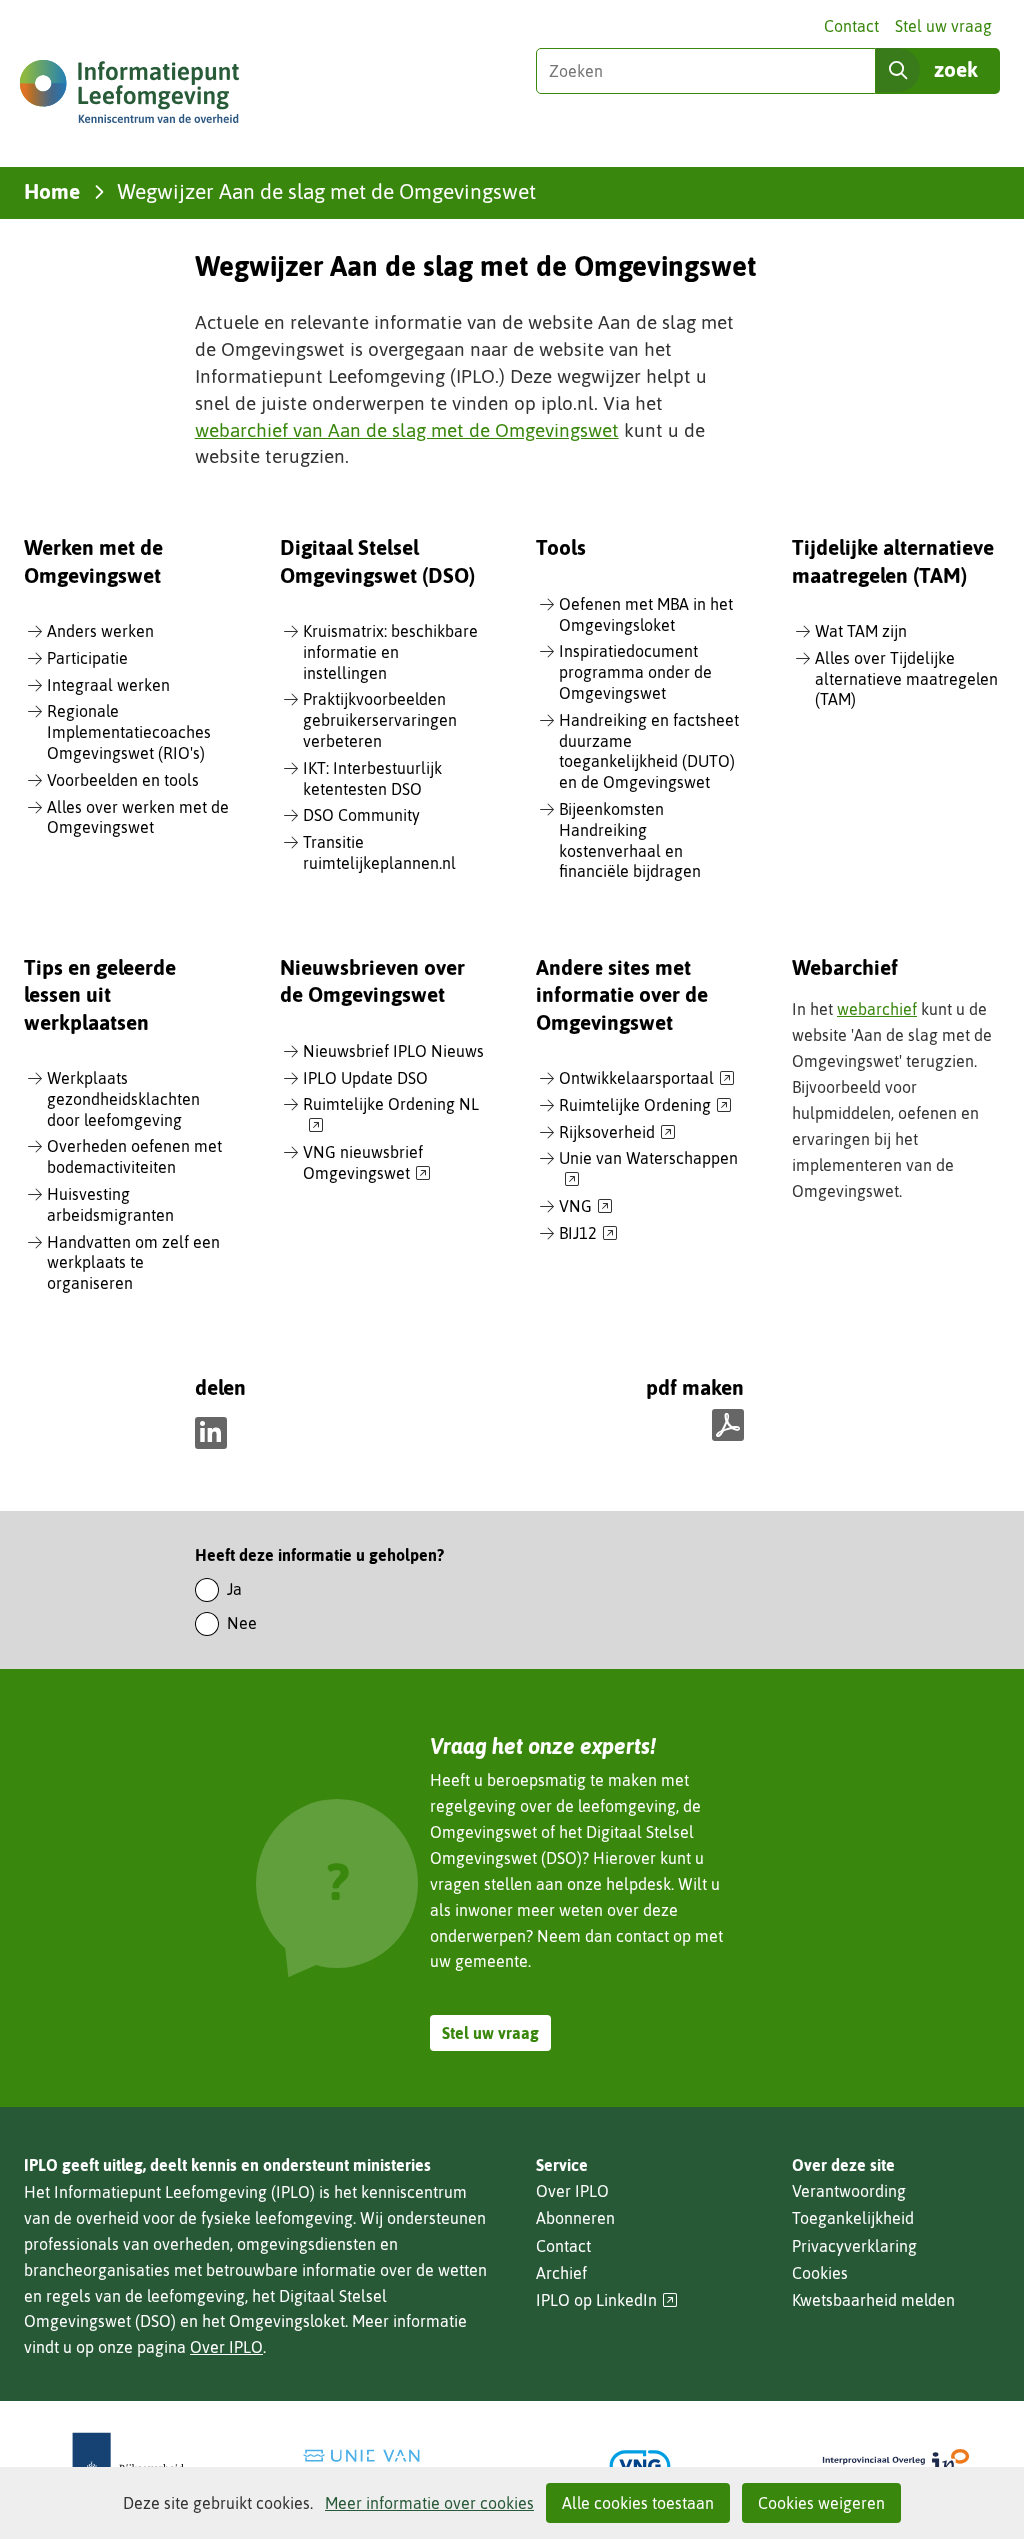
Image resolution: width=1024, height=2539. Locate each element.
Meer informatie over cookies (429, 2503)
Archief (561, 2273)
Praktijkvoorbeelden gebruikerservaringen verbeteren (380, 720)
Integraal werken (108, 685)
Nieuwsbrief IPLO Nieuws (393, 1051)
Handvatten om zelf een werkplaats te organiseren (133, 1263)
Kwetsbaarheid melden (873, 2300)
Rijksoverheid (617, 1133)
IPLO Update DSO (365, 1078)
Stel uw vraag (943, 26)
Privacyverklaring (854, 2246)
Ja (234, 1589)
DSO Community (361, 815)
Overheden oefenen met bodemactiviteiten (134, 1156)
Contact (851, 26)
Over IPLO (226, 2347)
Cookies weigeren (821, 2503)
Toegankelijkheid (853, 2218)
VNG (586, 1207)
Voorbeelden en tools (123, 780)
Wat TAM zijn (861, 631)
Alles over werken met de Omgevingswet (138, 817)
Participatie (87, 658)
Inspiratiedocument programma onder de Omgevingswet (635, 672)
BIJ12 (588, 1234)
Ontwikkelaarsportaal (647, 1079)
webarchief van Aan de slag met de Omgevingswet (407, 430)
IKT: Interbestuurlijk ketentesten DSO (372, 778)
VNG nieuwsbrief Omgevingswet (367, 1163)
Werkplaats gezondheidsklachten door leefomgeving (123, 1099)
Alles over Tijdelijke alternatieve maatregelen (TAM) (906, 679)
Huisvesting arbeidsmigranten (110, 1204)
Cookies (820, 2273)
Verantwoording (849, 2191)
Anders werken (100, 631)
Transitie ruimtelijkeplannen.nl (379, 852)
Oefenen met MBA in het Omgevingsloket (646, 614)
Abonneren (575, 2218)
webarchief (877, 1009)
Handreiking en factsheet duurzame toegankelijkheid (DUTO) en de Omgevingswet (649, 751)
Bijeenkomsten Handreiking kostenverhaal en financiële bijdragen (630, 840)
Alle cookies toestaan (638, 2503)
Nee (242, 1623)
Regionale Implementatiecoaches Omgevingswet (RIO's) (129, 732)
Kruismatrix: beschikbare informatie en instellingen (390, 652)
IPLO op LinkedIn (607, 2300)
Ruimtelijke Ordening (645, 1106)
